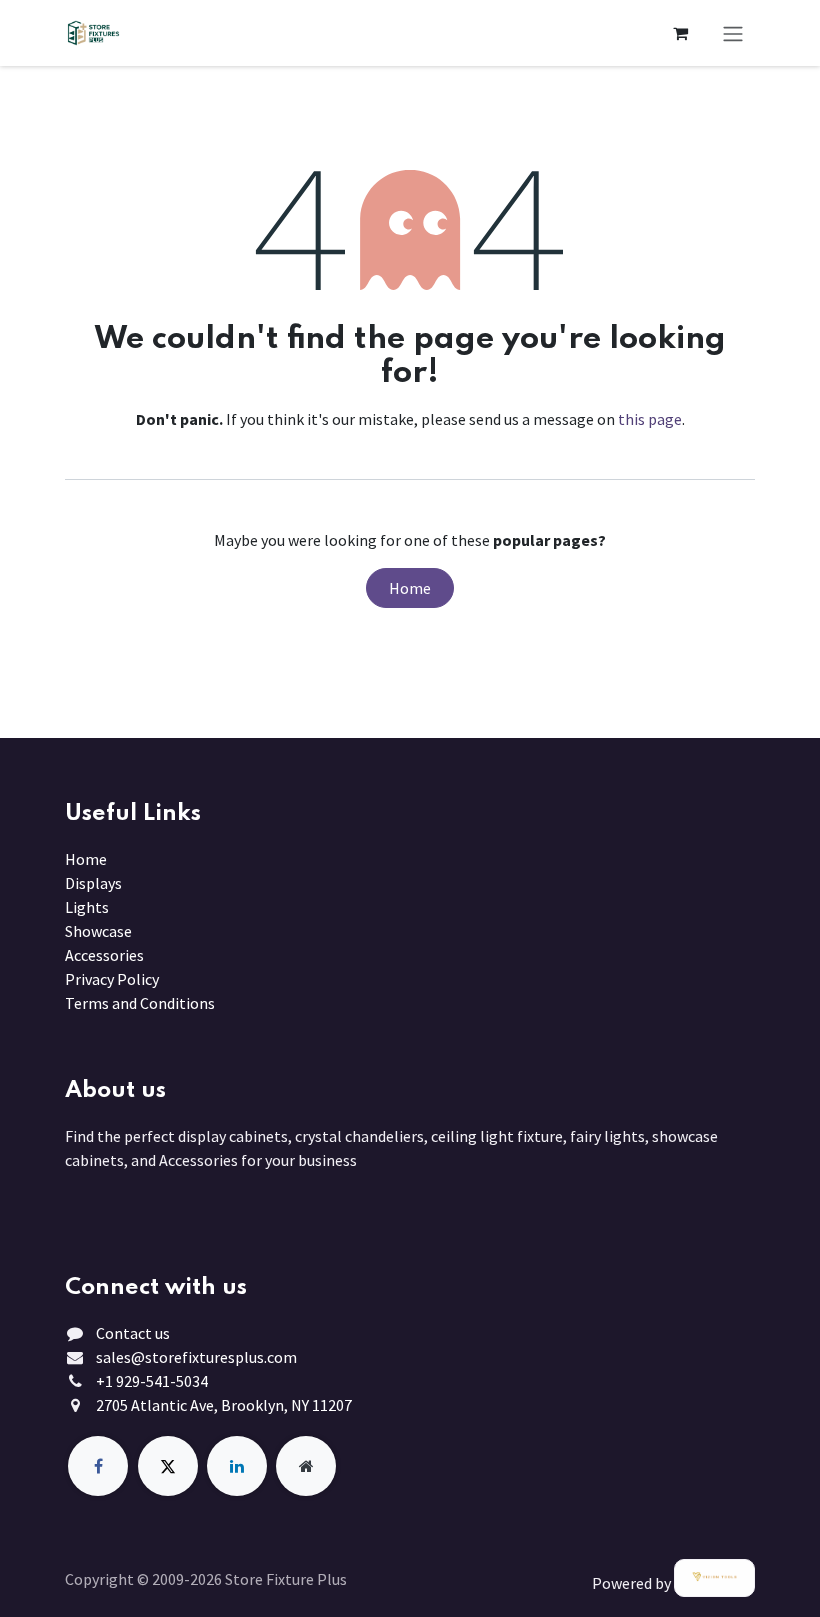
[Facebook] (98, 1466)
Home (410, 588)
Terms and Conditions (140, 1003)
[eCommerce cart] (680, 33)
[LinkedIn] (237, 1466)
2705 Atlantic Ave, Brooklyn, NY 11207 (224, 1405)
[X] (168, 1466)
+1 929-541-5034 (152, 1381)
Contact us (133, 1333)
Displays (93, 883)
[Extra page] (306, 1466)
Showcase (98, 931)
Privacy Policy (112, 979)
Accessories (104, 955)
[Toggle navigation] (733, 33)
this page (650, 419)
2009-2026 (188, 1579)
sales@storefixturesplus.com (196, 1357)
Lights (87, 907)
